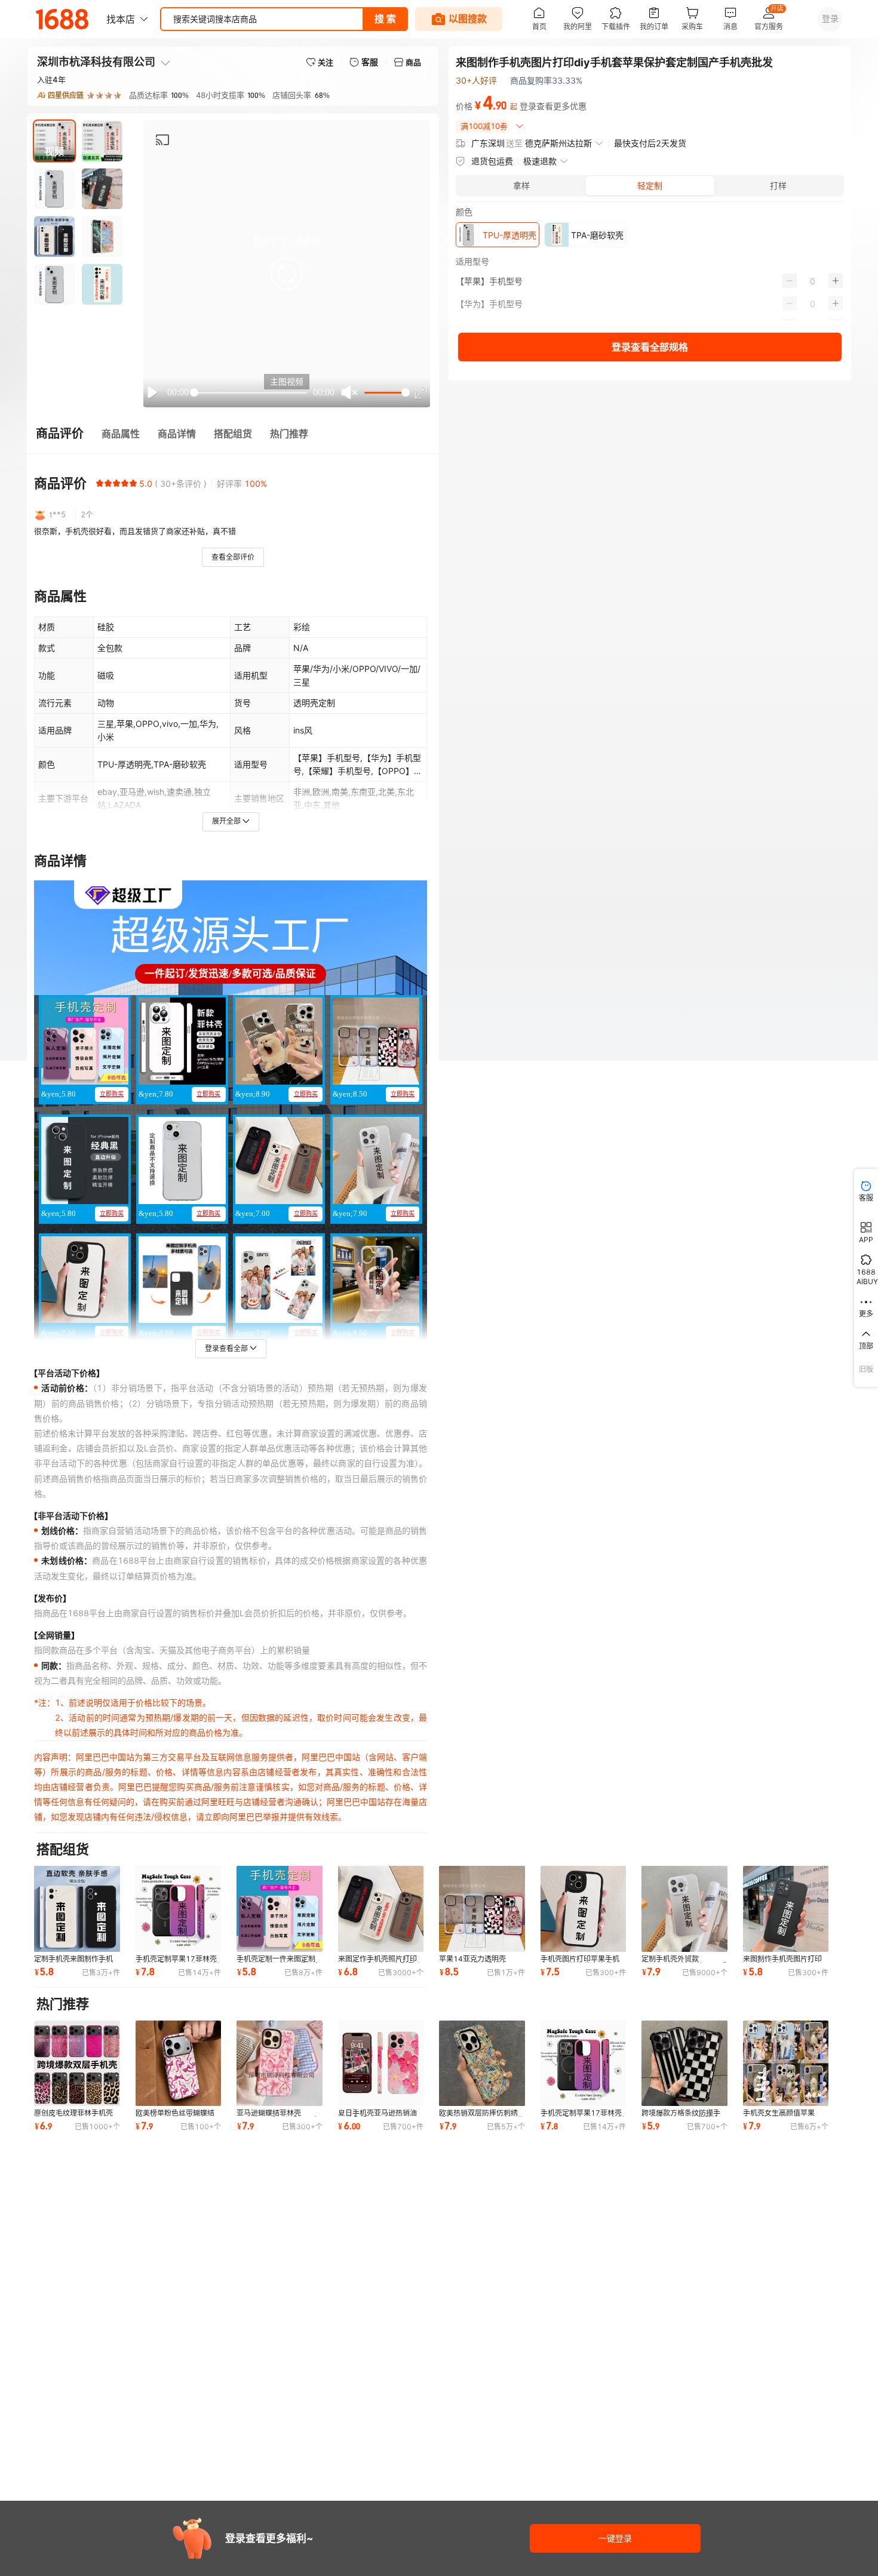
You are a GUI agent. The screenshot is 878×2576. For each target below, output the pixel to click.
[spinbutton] (813, 281)
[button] (287, 274)
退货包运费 (492, 161)
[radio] (100, 483)
